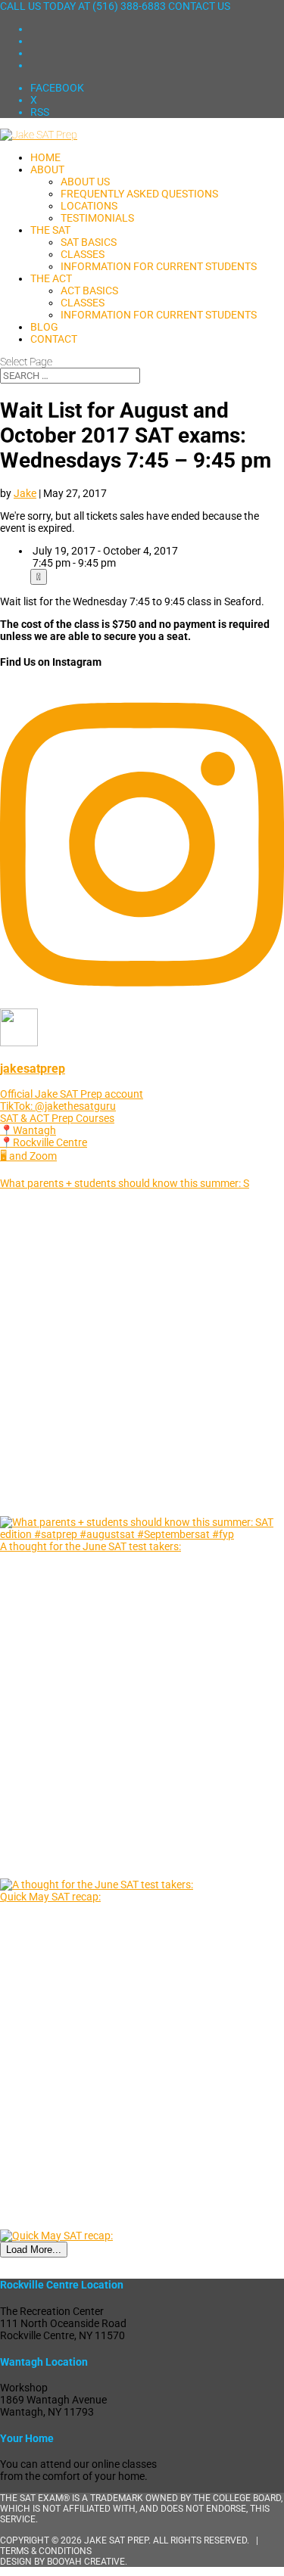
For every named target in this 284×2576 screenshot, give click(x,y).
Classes (83, 254)
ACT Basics (89, 291)
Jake (25, 493)
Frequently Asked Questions (139, 194)
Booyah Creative (86, 2562)
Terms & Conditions (46, 2551)
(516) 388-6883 (129, 6)
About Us (85, 182)
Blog (44, 327)
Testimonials (97, 218)
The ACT (51, 278)
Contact (54, 339)
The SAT (50, 230)
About (47, 169)
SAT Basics (89, 242)
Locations (89, 206)
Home (45, 157)
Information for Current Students (159, 266)
